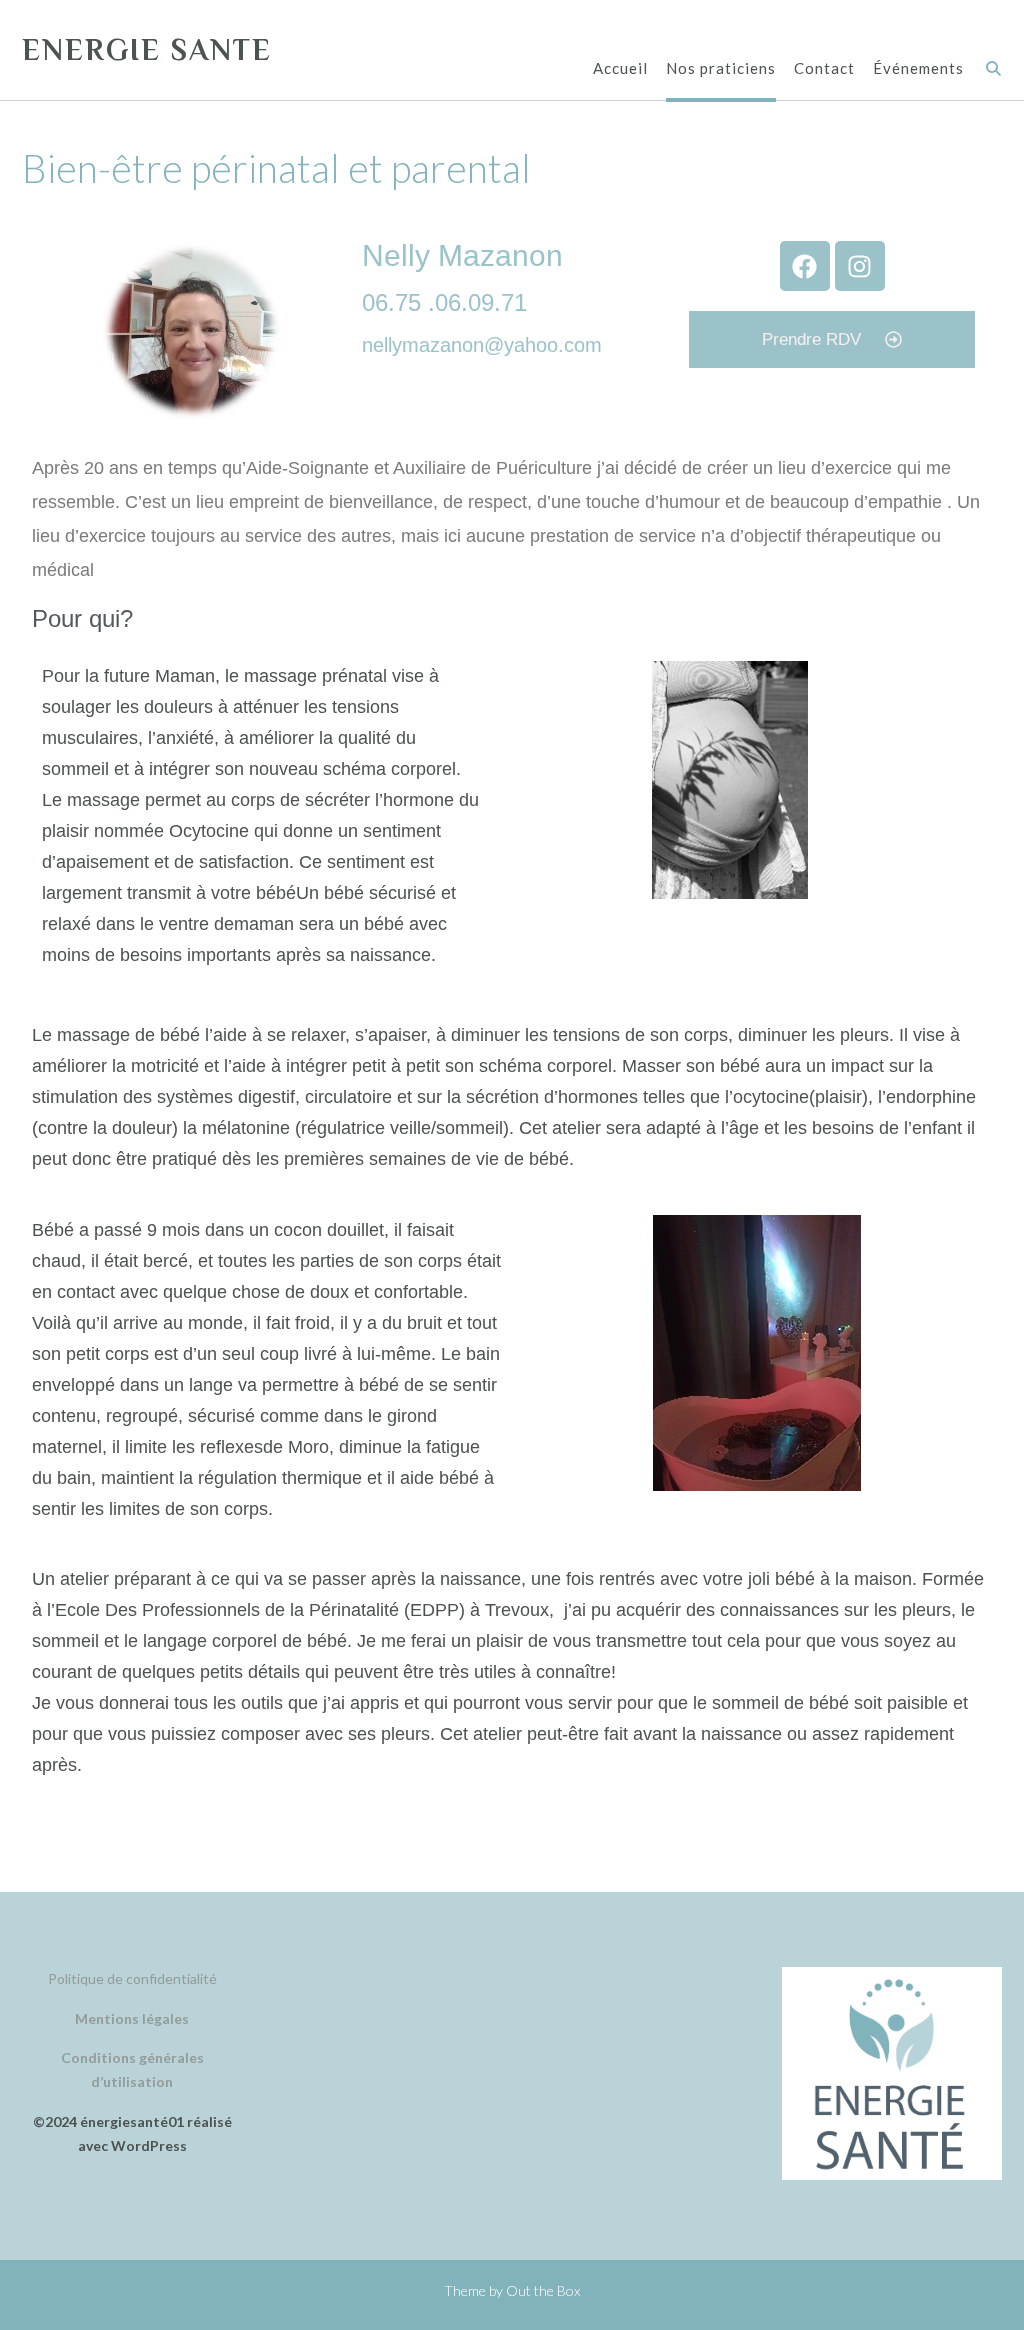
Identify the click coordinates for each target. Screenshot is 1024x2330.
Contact (824, 68)
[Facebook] (805, 266)
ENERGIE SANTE (147, 50)
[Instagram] (860, 266)
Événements (918, 68)
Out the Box (543, 2290)
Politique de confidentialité (132, 1978)
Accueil (620, 68)
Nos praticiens (721, 68)
